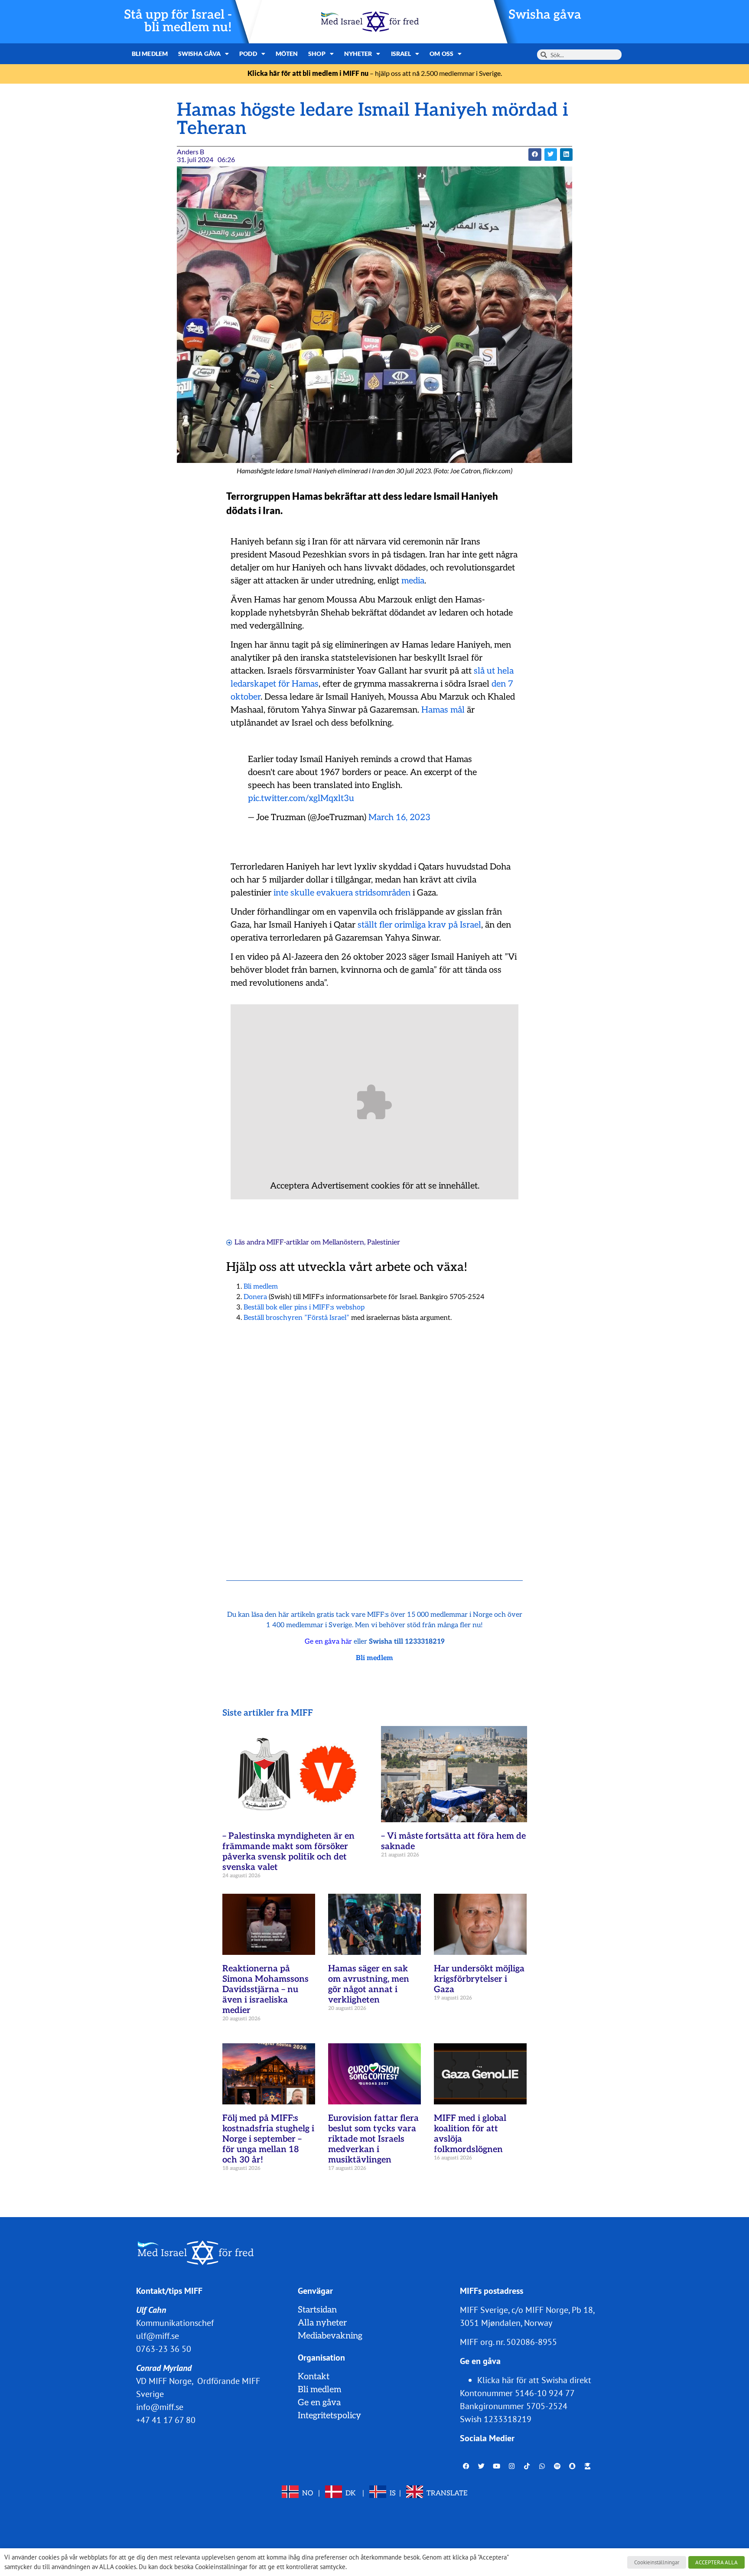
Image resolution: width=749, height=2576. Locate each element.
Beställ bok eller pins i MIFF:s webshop (304, 1308)
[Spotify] (557, 2466)
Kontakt (314, 2377)
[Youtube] (497, 2466)
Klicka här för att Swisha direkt (534, 2380)
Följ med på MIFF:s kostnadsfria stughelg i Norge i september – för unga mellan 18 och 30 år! (268, 2139)
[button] (535, 155)
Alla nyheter (322, 2323)
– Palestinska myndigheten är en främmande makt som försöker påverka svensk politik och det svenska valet (288, 1852)
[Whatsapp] (542, 2466)
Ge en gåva (319, 2403)
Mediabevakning (330, 2336)
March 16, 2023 (399, 817)
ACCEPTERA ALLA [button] (716, 2562)
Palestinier (384, 1242)
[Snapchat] (573, 2466)
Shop (317, 54)
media (413, 581)
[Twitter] (482, 2466)
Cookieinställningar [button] (657, 2562)
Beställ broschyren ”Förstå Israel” (296, 1318)
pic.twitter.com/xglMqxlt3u (301, 798)
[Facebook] (466, 2466)
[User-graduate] (588, 2466)
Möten (287, 54)
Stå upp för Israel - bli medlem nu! (178, 21)
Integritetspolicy (329, 2416)
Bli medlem (150, 54)
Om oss (441, 54)
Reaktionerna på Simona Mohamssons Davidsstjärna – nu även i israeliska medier (265, 1990)
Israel (401, 54)
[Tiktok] (527, 2466)
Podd (248, 54)
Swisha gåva (545, 15)
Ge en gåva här (328, 1642)
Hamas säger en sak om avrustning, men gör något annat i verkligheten (369, 1984)
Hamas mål (443, 710)
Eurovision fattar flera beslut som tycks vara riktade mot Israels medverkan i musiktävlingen (373, 2139)
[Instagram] (512, 2466)
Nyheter (358, 54)
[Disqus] (374, 1440)
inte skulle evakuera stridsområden (342, 893)
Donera (255, 1297)
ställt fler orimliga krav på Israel (419, 925)
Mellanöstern (343, 1242)
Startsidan (317, 2310)
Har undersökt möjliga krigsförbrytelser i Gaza (479, 1979)
